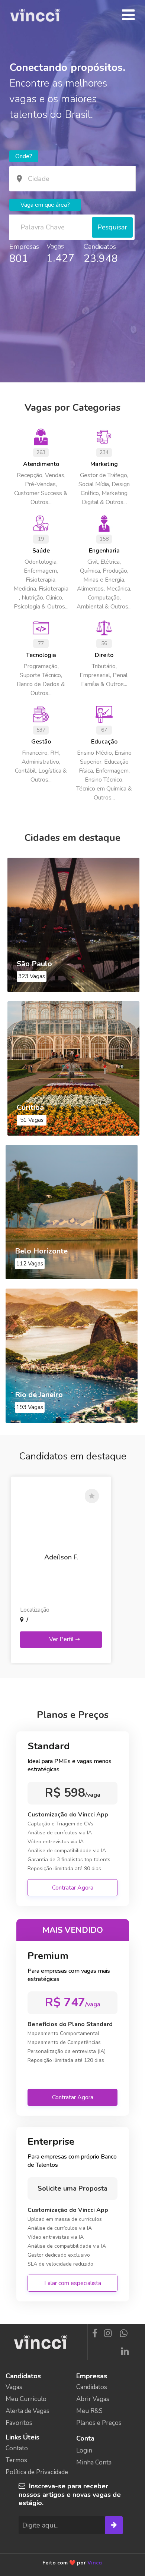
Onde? (24, 156)
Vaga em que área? (45, 205)
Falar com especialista (73, 2283)
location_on (19, 179)
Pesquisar (112, 227)
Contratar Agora (73, 1888)
